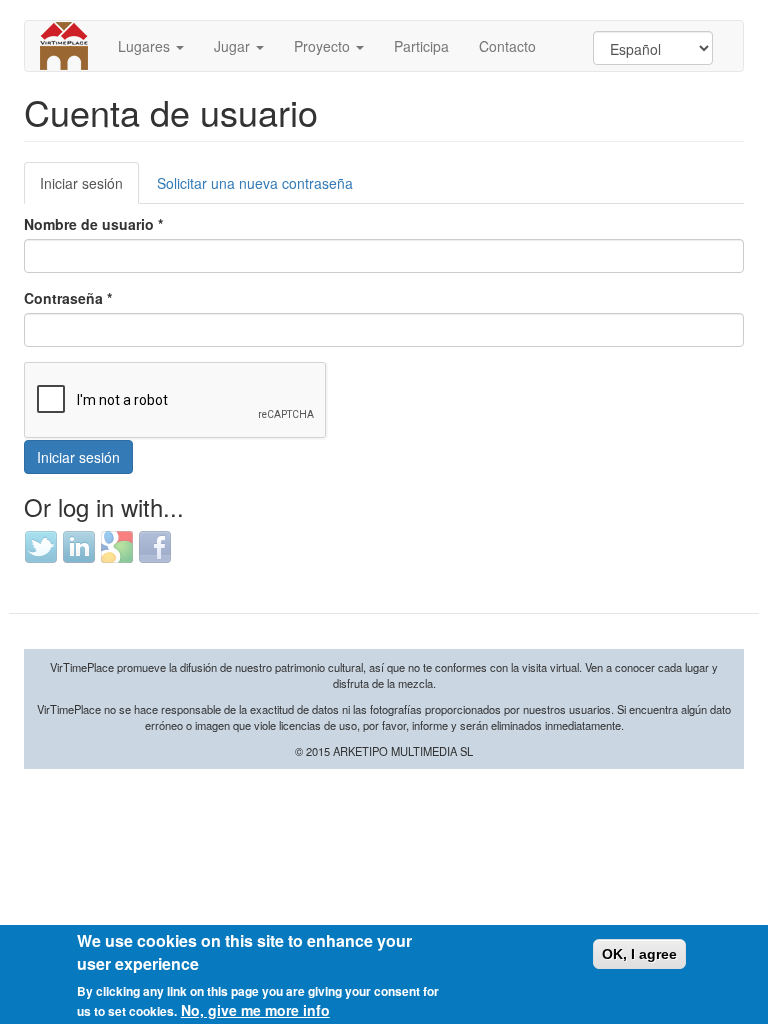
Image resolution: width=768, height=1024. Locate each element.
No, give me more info (255, 1010)
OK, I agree (639, 954)
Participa (421, 46)
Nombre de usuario (93, 224)
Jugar (234, 46)
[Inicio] (71, 46)
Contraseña (68, 298)
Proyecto (324, 46)
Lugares (146, 46)
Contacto (507, 46)
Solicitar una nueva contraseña (255, 183)
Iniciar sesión (89, 188)
